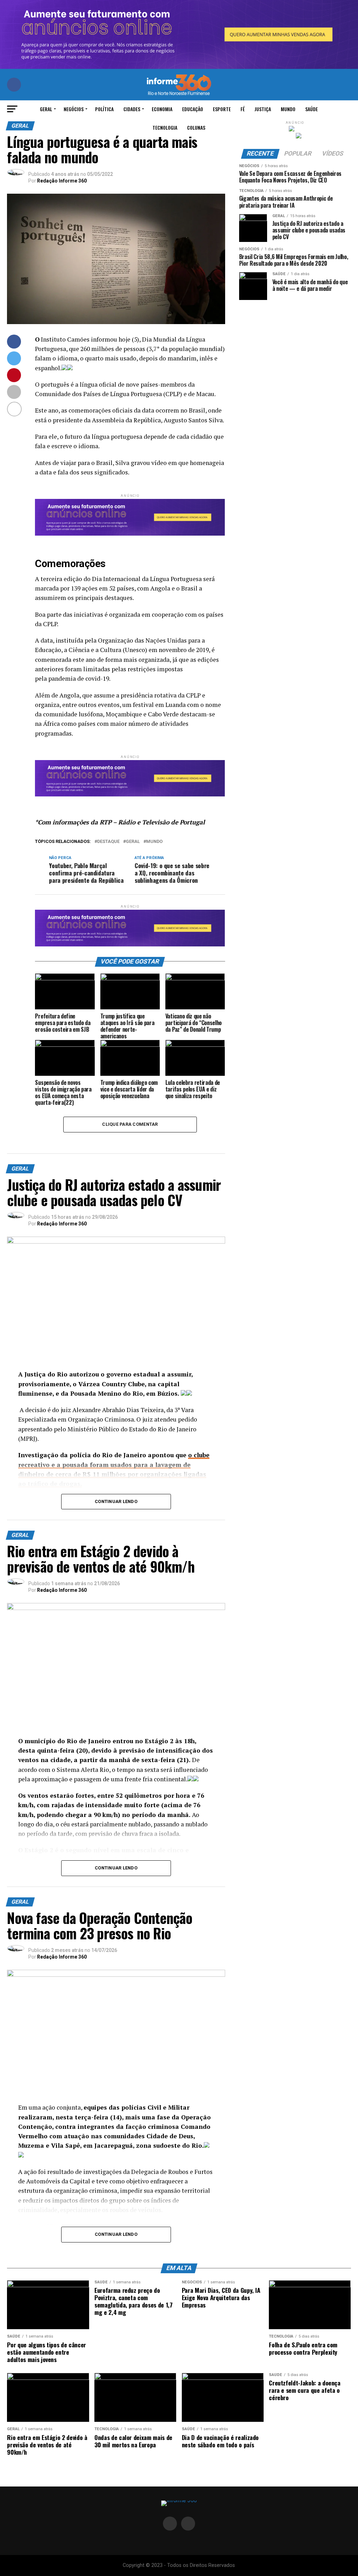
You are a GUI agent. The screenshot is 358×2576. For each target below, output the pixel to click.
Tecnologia (165, 127)
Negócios (74, 109)
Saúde (312, 109)
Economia (162, 109)
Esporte (222, 109)
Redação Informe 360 (62, 181)
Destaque (108, 842)
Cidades (132, 109)
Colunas (196, 127)
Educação (193, 109)
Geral (46, 109)
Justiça (263, 109)
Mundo (288, 109)
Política (104, 109)
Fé (243, 109)
